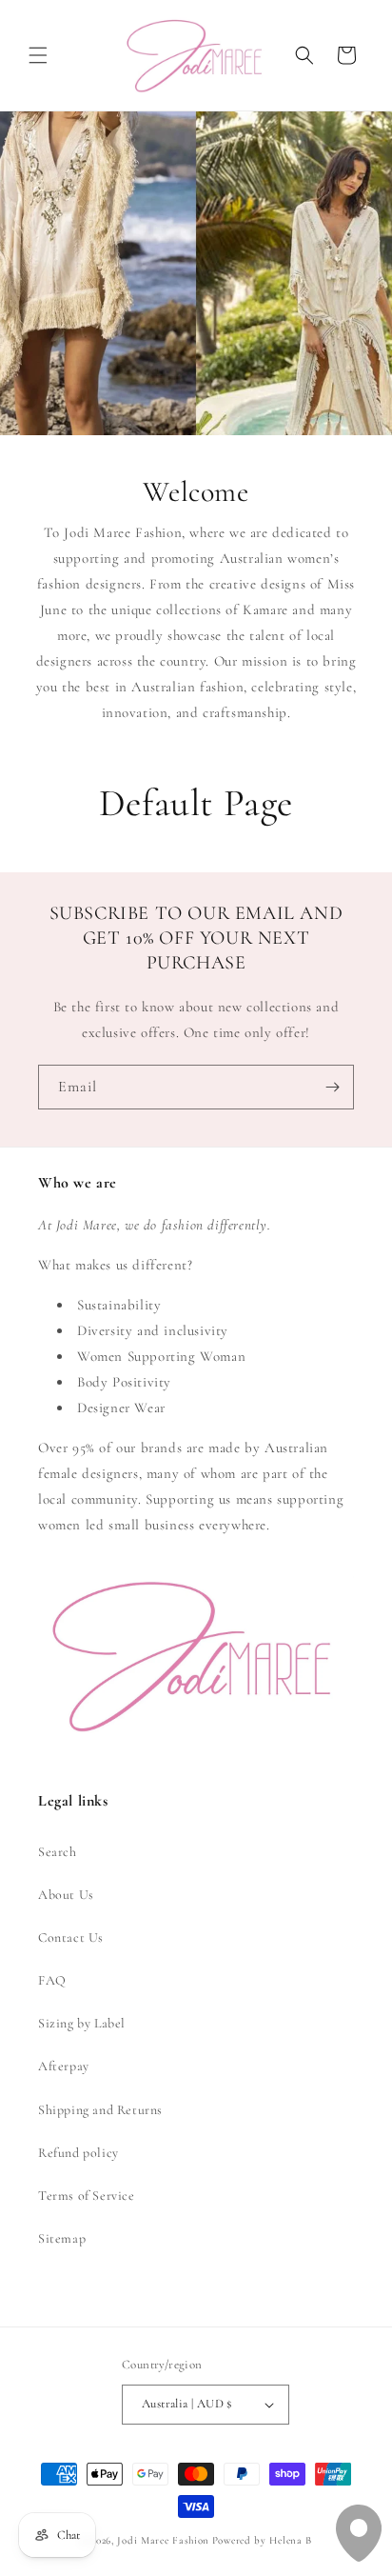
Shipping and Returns (100, 2110)
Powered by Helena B (262, 2540)
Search (58, 1852)
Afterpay (64, 2066)
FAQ (52, 1980)
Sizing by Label (82, 2023)
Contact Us (71, 1937)
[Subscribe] (332, 1087)
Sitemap (62, 2238)
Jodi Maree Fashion (163, 2540)
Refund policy (78, 2153)
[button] (38, 55)
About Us (66, 1895)
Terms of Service (87, 2196)
